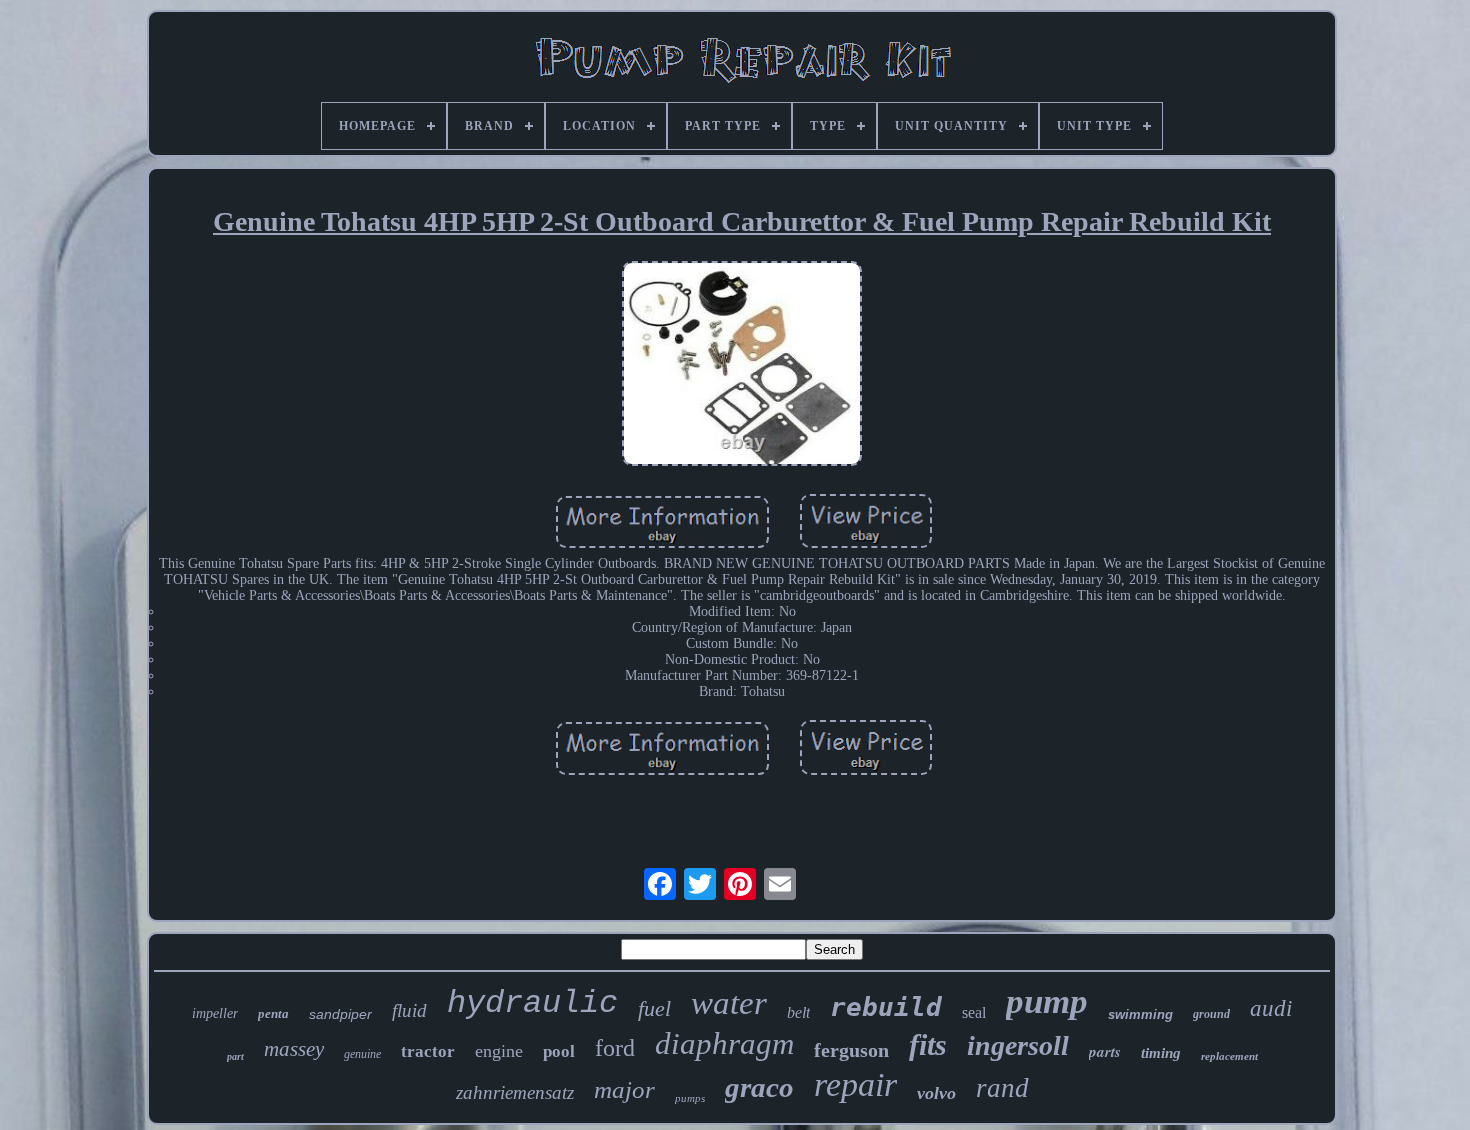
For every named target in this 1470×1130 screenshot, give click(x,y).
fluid (409, 1010)
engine (499, 1051)
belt (798, 1012)
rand (1002, 1088)
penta (273, 1013)
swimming (1140, 1014)
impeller (215, 1013)
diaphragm (724, 1043)
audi (1271, 1008)
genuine (362, 1054)
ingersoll (1018, 1045)
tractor (428, 1051)
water (729, 1003)
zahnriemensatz (515, 1092)
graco (759, 1087)
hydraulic (532, 1003)
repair (855, 1084)
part (235, 1056)
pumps (690, 1098)
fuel (654, 1008)
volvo (936, 1093)
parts (1105, 1051)
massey (294, 1049)
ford (615, 1048)
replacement (1229, 1056)
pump (1047, 1001)
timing (1161, 1053)
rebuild (886, 1007)
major (624, 1089)
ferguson (851, 1050)
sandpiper (340, 1014)
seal (974, 1012)
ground (1211, 1014)
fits (928, 1044)
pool (559, 1051)
